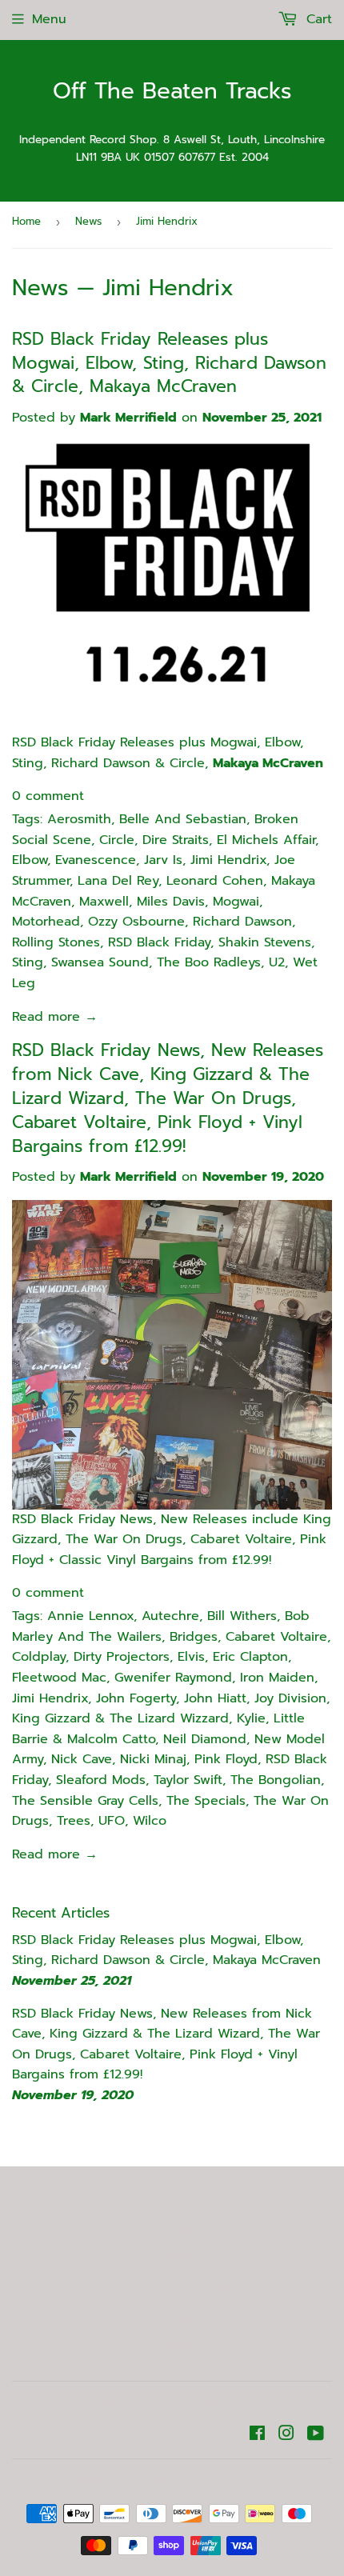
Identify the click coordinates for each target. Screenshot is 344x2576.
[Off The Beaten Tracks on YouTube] (316, 2435)
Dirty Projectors (122, 1657)
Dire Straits (176, 840)
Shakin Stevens (265, 942)
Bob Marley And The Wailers (161, 1626)
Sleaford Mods (101, 1780)
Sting (28, 962)
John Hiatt (215, 1698)
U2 (277, 962)
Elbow (30, 860)
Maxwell (104, 902)
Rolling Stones (56, 942)
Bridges (194, 1637)
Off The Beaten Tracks (172, 92)
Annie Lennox (90, 1616)
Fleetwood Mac (59, 1678)
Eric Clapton (250, 1657)
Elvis (191, 1657)
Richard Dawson (242, 922)
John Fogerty (136, 1698)
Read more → (55, 1017)
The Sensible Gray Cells (85, 1801)
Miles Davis (171, 902)
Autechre (170, 1616)
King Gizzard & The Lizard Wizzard (120, 1718)
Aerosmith (79, 819)
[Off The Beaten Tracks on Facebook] (257, 2435)
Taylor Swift (188, 1780)
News (88, 221)
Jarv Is (163, 860)
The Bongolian (276, 1780)
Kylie (251, 1718)
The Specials (206, 1801)
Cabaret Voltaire (276, 1637)
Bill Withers (242, 1616)
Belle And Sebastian (183, 819)
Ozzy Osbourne (136, 922)
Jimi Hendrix (228, 860)
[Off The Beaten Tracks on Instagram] (286, 2435)
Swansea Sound (100, 962)
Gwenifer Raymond (173, 1678)
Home (26, 221)
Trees (74, 1821)
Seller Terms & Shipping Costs (172, 2232)
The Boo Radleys (209, 962)
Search (172, 2256)
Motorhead (46, 922)
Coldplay (39, 1657)
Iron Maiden (277, 1678)
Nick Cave (82, 1759)
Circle (117, 840)
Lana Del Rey (118, 881)
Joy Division (290, 1698)
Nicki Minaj (153, 1759)
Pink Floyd (226, 1759)
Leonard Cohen (215, 881)
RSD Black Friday (159, 942)
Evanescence (96, 860)
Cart (317, 19)
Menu (49, 19)
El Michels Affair (266, 840)
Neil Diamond (205, 1739)
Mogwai (236, 902)
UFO (112, 1821)
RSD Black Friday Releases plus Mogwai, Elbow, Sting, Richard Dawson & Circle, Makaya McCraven (169, 363)
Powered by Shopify (253, 2481)
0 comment (48, 796)
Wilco (150, 1821)
